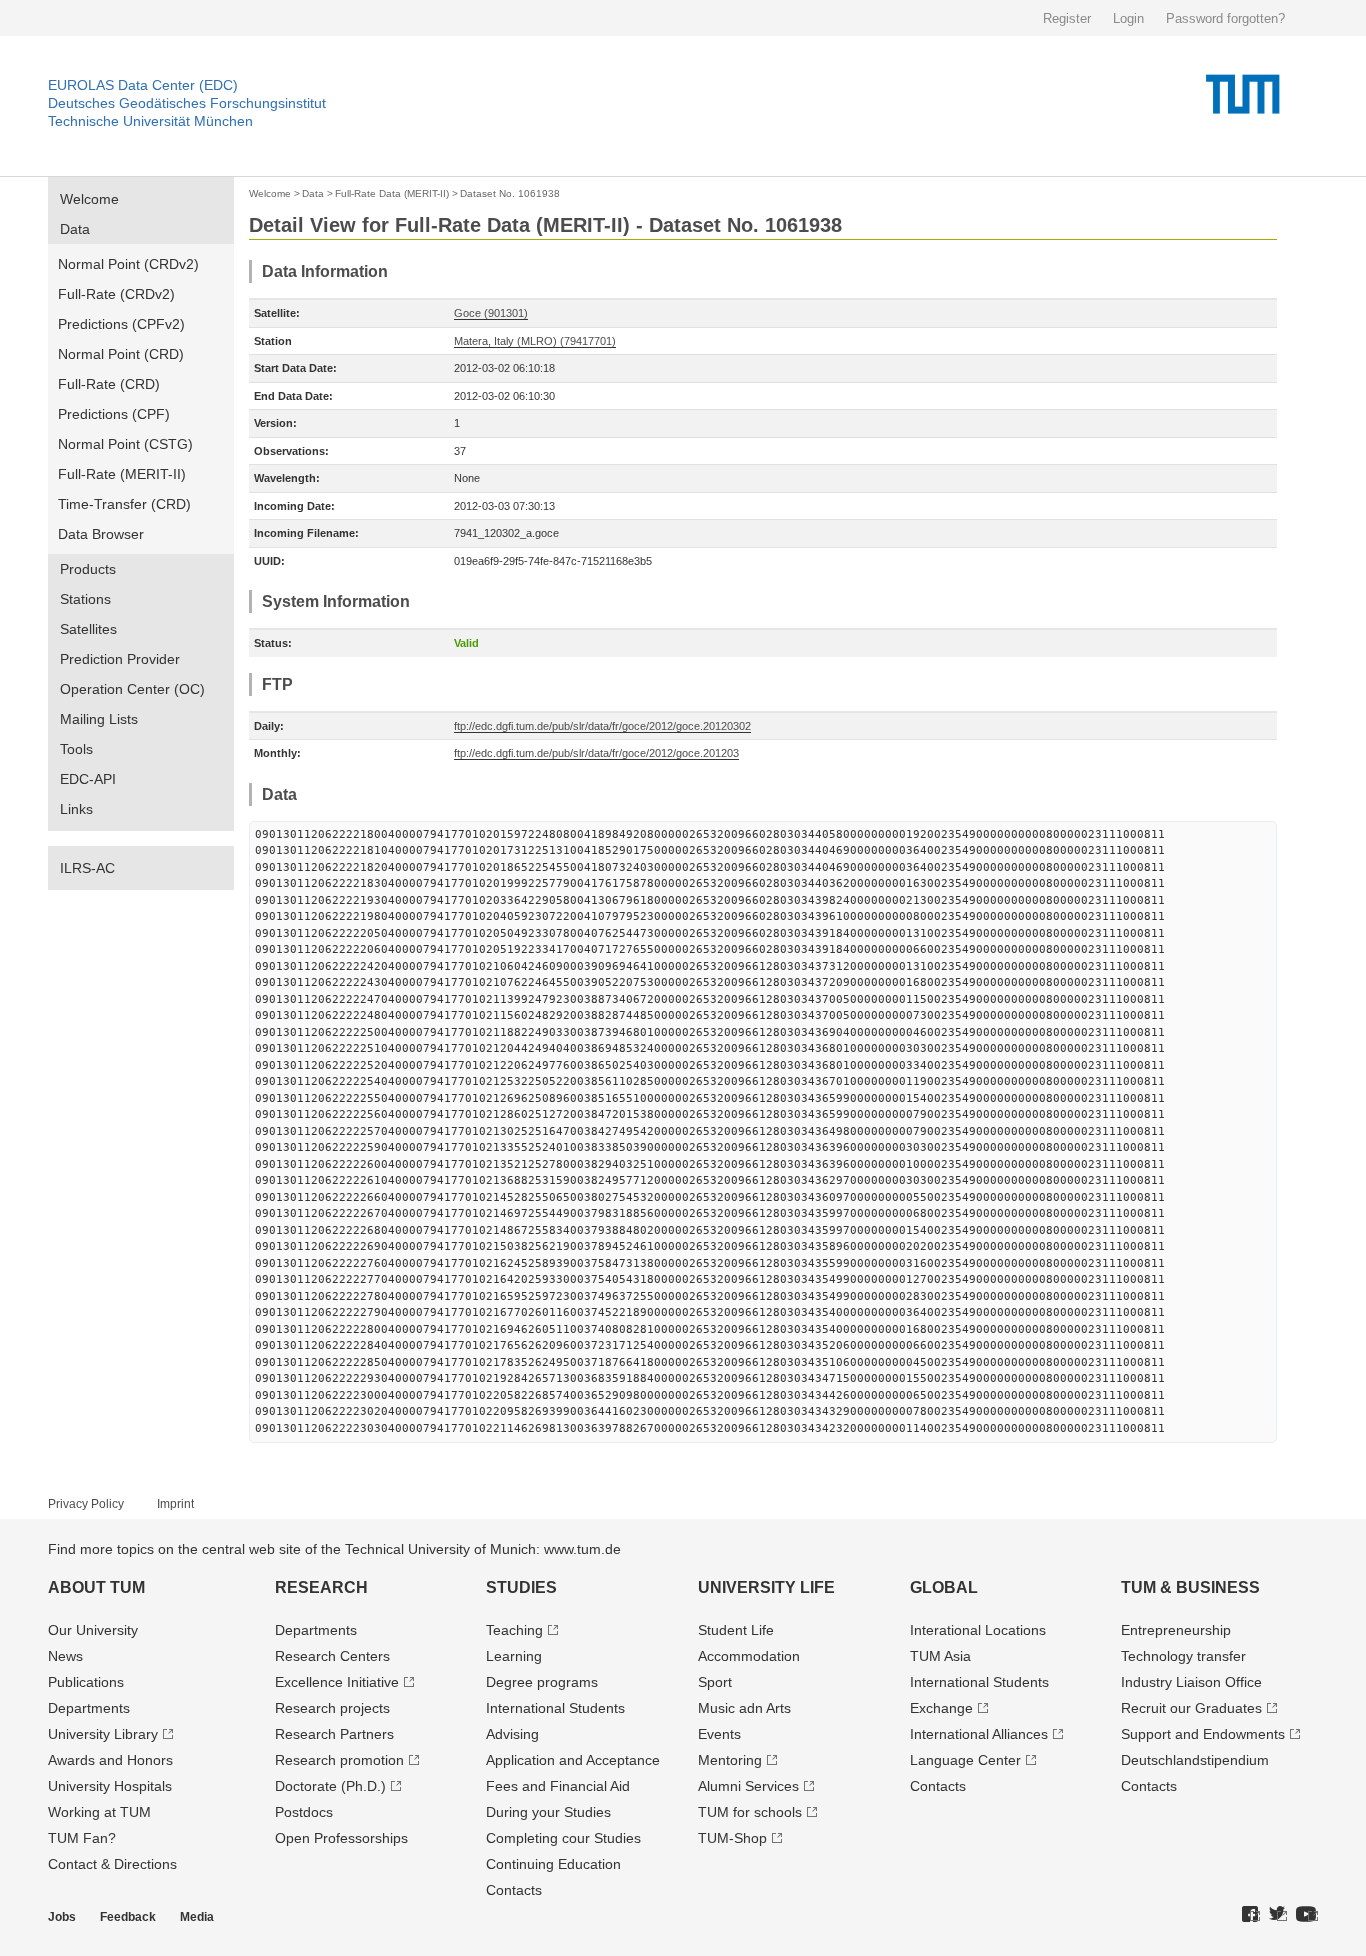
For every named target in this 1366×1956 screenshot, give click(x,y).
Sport (715, 1682)
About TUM (96, 1587)
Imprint (175, 1504)
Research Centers (332, 1656)
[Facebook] (1251, 1915)
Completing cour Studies (563, 1838)
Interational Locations (978, 1630)
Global (944, 1587)
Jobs (62, 1917)
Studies (521, 1587)
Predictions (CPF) (114, 414)
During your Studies (548, 1812)
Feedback (128, 1917)
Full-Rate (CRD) (109, 384)
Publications (86, 1682)
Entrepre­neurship (1176, 1630)
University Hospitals (110, 1786)
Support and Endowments (1203, 1734)
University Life (766, 1587)
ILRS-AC (87, 868)
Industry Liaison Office (1191, 1682)
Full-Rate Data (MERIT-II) (392, 193)
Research (321, 1587)
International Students (555, 1708)
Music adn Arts (744, 1708)
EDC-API (88, 779)
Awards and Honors (110, 1760)
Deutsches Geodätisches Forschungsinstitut (187, 103)
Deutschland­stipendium (1195, 1760)
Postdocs (304, 1812)
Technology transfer (1183, 1656)
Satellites (88, 629)
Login (1128, 18)
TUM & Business (1190, 1587)
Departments (89, 1708)
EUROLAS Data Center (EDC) (143, 85)
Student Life (736, 1630)
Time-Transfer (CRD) (124, 504)
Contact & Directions (112, 1864)
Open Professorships (341, 1838)
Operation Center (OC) (132, 689)
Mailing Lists (99, 719)
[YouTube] (1307, 1915)
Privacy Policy (86, 1504)
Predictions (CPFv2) (121, 324)
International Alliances (979, 1734)
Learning (514, 1656)
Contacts (514, 1890)
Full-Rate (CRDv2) (116, 294)
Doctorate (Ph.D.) (330, 1786)
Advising (512, 1734)
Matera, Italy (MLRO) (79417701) (535, 341)
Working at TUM (99, 1812)
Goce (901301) (491, 313)
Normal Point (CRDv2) (128, 264)
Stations (85, 599)
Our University (93, 1630)
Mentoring (730, 1760)
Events (719, 1734)
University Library (103, 1734)
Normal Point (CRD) (121, 354)
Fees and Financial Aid (558, 1786)
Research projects (332, 1708)
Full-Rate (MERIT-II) (122, 474)
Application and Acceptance (573, 1760)
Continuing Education (553, 1864)
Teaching (514, 1630)
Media (197, 1917)
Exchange (941, 1708)
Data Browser (101, 534)
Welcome (89, 199)
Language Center (965, 1760)
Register (1067, 18)
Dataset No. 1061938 (510, 193)
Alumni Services (748, 1786)
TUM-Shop (732, 1838)
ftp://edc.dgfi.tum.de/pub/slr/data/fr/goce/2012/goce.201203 (596, 753)
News (65, 1656)
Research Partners (334, 1734)
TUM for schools (750, 1812)
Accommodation (749, 1656)
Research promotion (339, 1760)
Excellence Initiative (337, 1682)
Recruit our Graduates (1191, 1708)
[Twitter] (1278, 1915)
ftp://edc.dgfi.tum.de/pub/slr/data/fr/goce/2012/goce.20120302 (602, 726)
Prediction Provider (120, 659)
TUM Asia (940, 1656)
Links (76, 809)
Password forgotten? (1225, 18)
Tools (76, 749)
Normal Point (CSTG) (125, 444)
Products (88, 569)
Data (75, 229)
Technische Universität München (150, 121)
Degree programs (542, 1682)
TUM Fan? (82, 1838)
